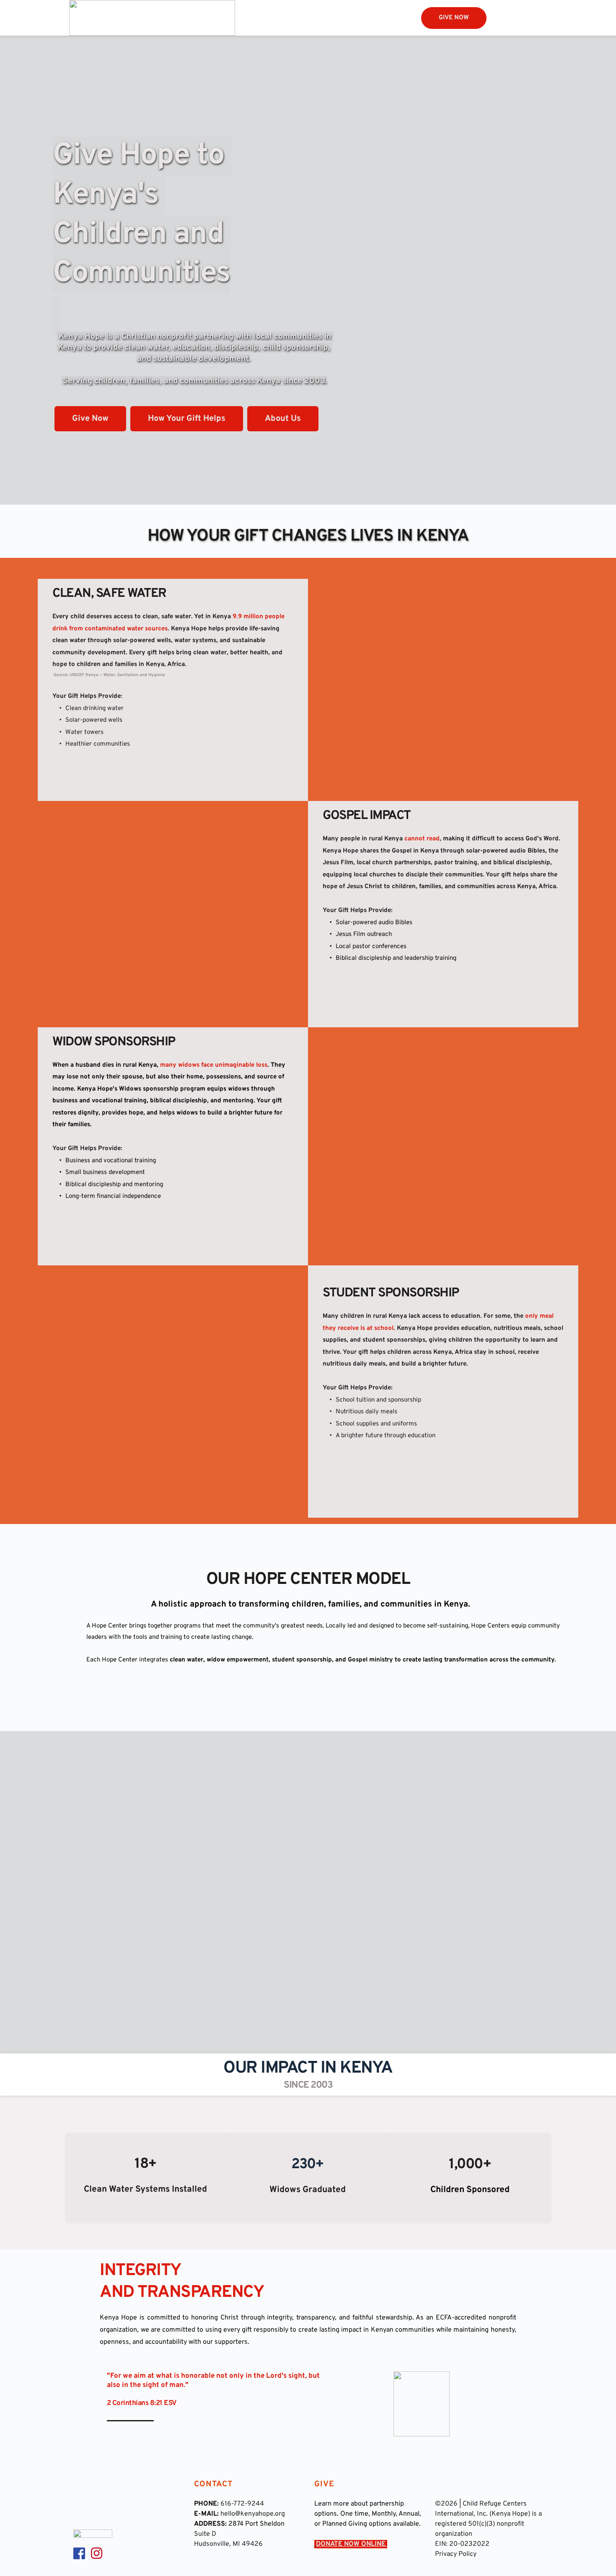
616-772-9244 (242, 2504)
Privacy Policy (456, 2554)
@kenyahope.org (260, 2514)
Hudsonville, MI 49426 (228, 2544)
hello (228, 2514)
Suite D (205, 2534)
